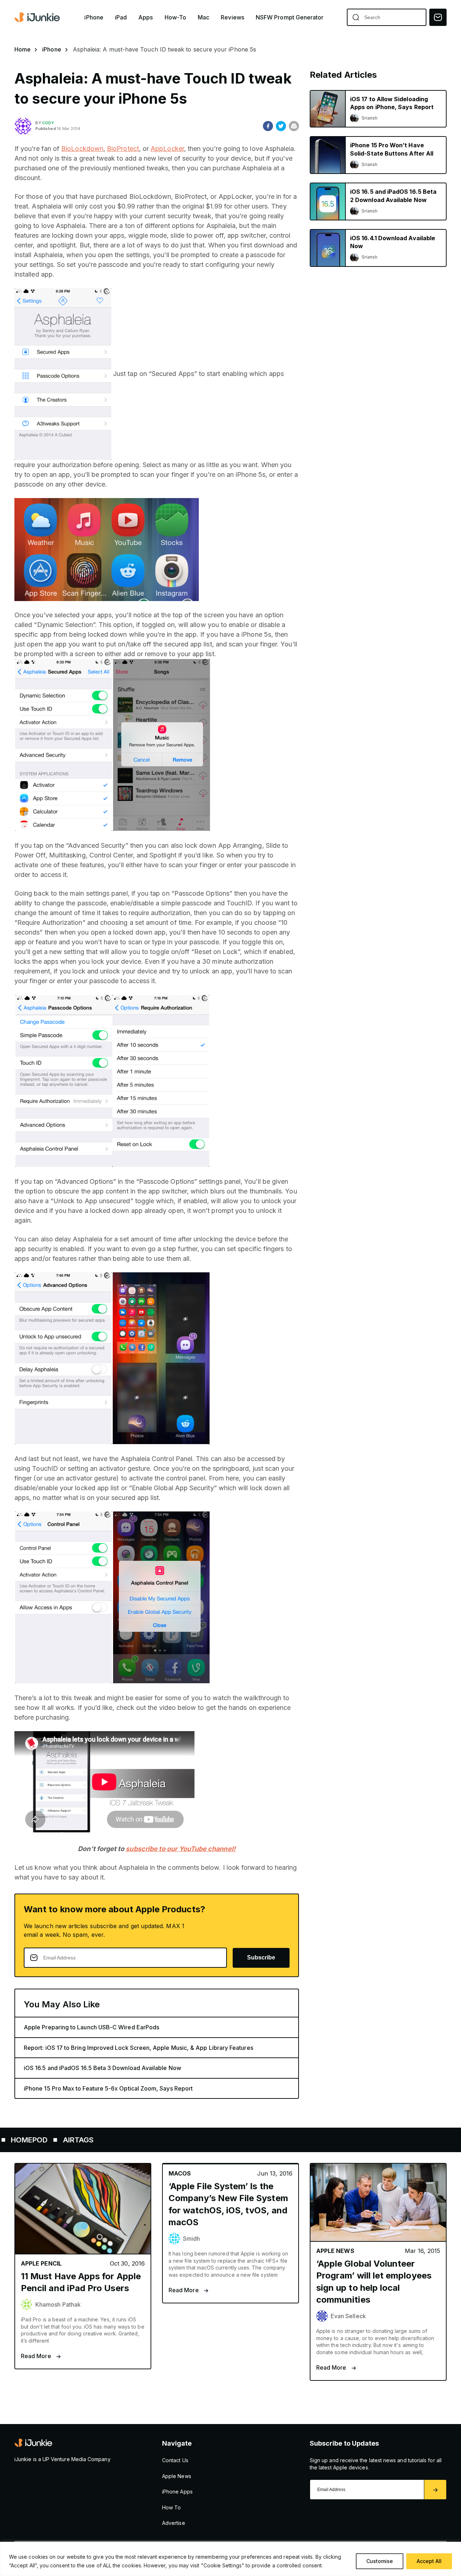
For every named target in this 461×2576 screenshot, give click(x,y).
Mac (203, 17)
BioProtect (123, 149)
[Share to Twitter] (281, 126)
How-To (175, 17)
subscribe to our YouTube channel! (180, 1849)
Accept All (429, 2561)
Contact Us (175, 2460)
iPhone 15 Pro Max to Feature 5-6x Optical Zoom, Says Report (108, 2088)
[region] (230, 2559)
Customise (380, 2561)
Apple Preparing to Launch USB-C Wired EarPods (91, 2027)
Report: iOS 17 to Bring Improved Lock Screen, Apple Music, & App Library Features (138, 2048)
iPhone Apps (177, 2492)
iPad (121, 17)
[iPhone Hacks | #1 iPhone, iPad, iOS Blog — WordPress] (38, 17)
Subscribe (261, 1957)
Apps (146, 17)
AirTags (23, 2140)
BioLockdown (82, 149)
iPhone (94, 17)
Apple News (177, 2476)
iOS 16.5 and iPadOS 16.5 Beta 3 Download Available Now (102, 2068)
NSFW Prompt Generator (290, 17)
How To (171, 2507)
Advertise (174, 2523)
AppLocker (167, 149)
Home (23, 49)
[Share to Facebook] (268, 126)
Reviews (232, 17)
